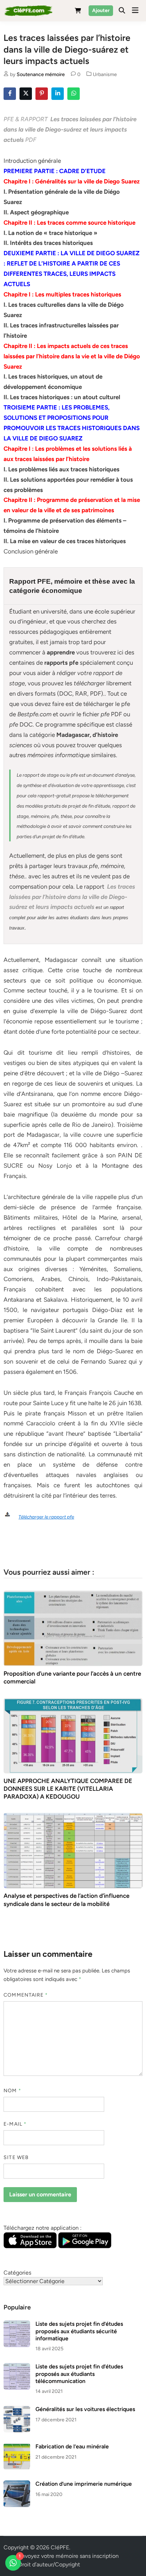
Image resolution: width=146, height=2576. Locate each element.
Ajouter (101, 10)
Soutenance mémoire (41, 74)
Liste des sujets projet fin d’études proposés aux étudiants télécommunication (79, 2374)
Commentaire (26, 1995)
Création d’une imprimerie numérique (84, 2484)
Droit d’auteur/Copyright (49, 2564)
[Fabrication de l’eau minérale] (17, 2447)
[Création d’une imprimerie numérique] (17, 2484)
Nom (12, 2091)
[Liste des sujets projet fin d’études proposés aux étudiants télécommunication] (17, 2367)
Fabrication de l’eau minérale (72, 2446)
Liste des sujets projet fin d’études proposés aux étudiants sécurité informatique (79, 2331)
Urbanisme (105, 74)
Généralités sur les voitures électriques (85, 2409)
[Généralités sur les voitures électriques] (17, 2410)
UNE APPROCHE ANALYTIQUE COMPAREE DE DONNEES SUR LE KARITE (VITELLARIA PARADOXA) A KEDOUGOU (68, 1789)
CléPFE (60, 2547)
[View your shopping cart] (78, 12)
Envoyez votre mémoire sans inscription (69, 2556)
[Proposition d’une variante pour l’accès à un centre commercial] (73, 1628)
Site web (16, 2157)
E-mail (15, 2124)
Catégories (17, 2273)
